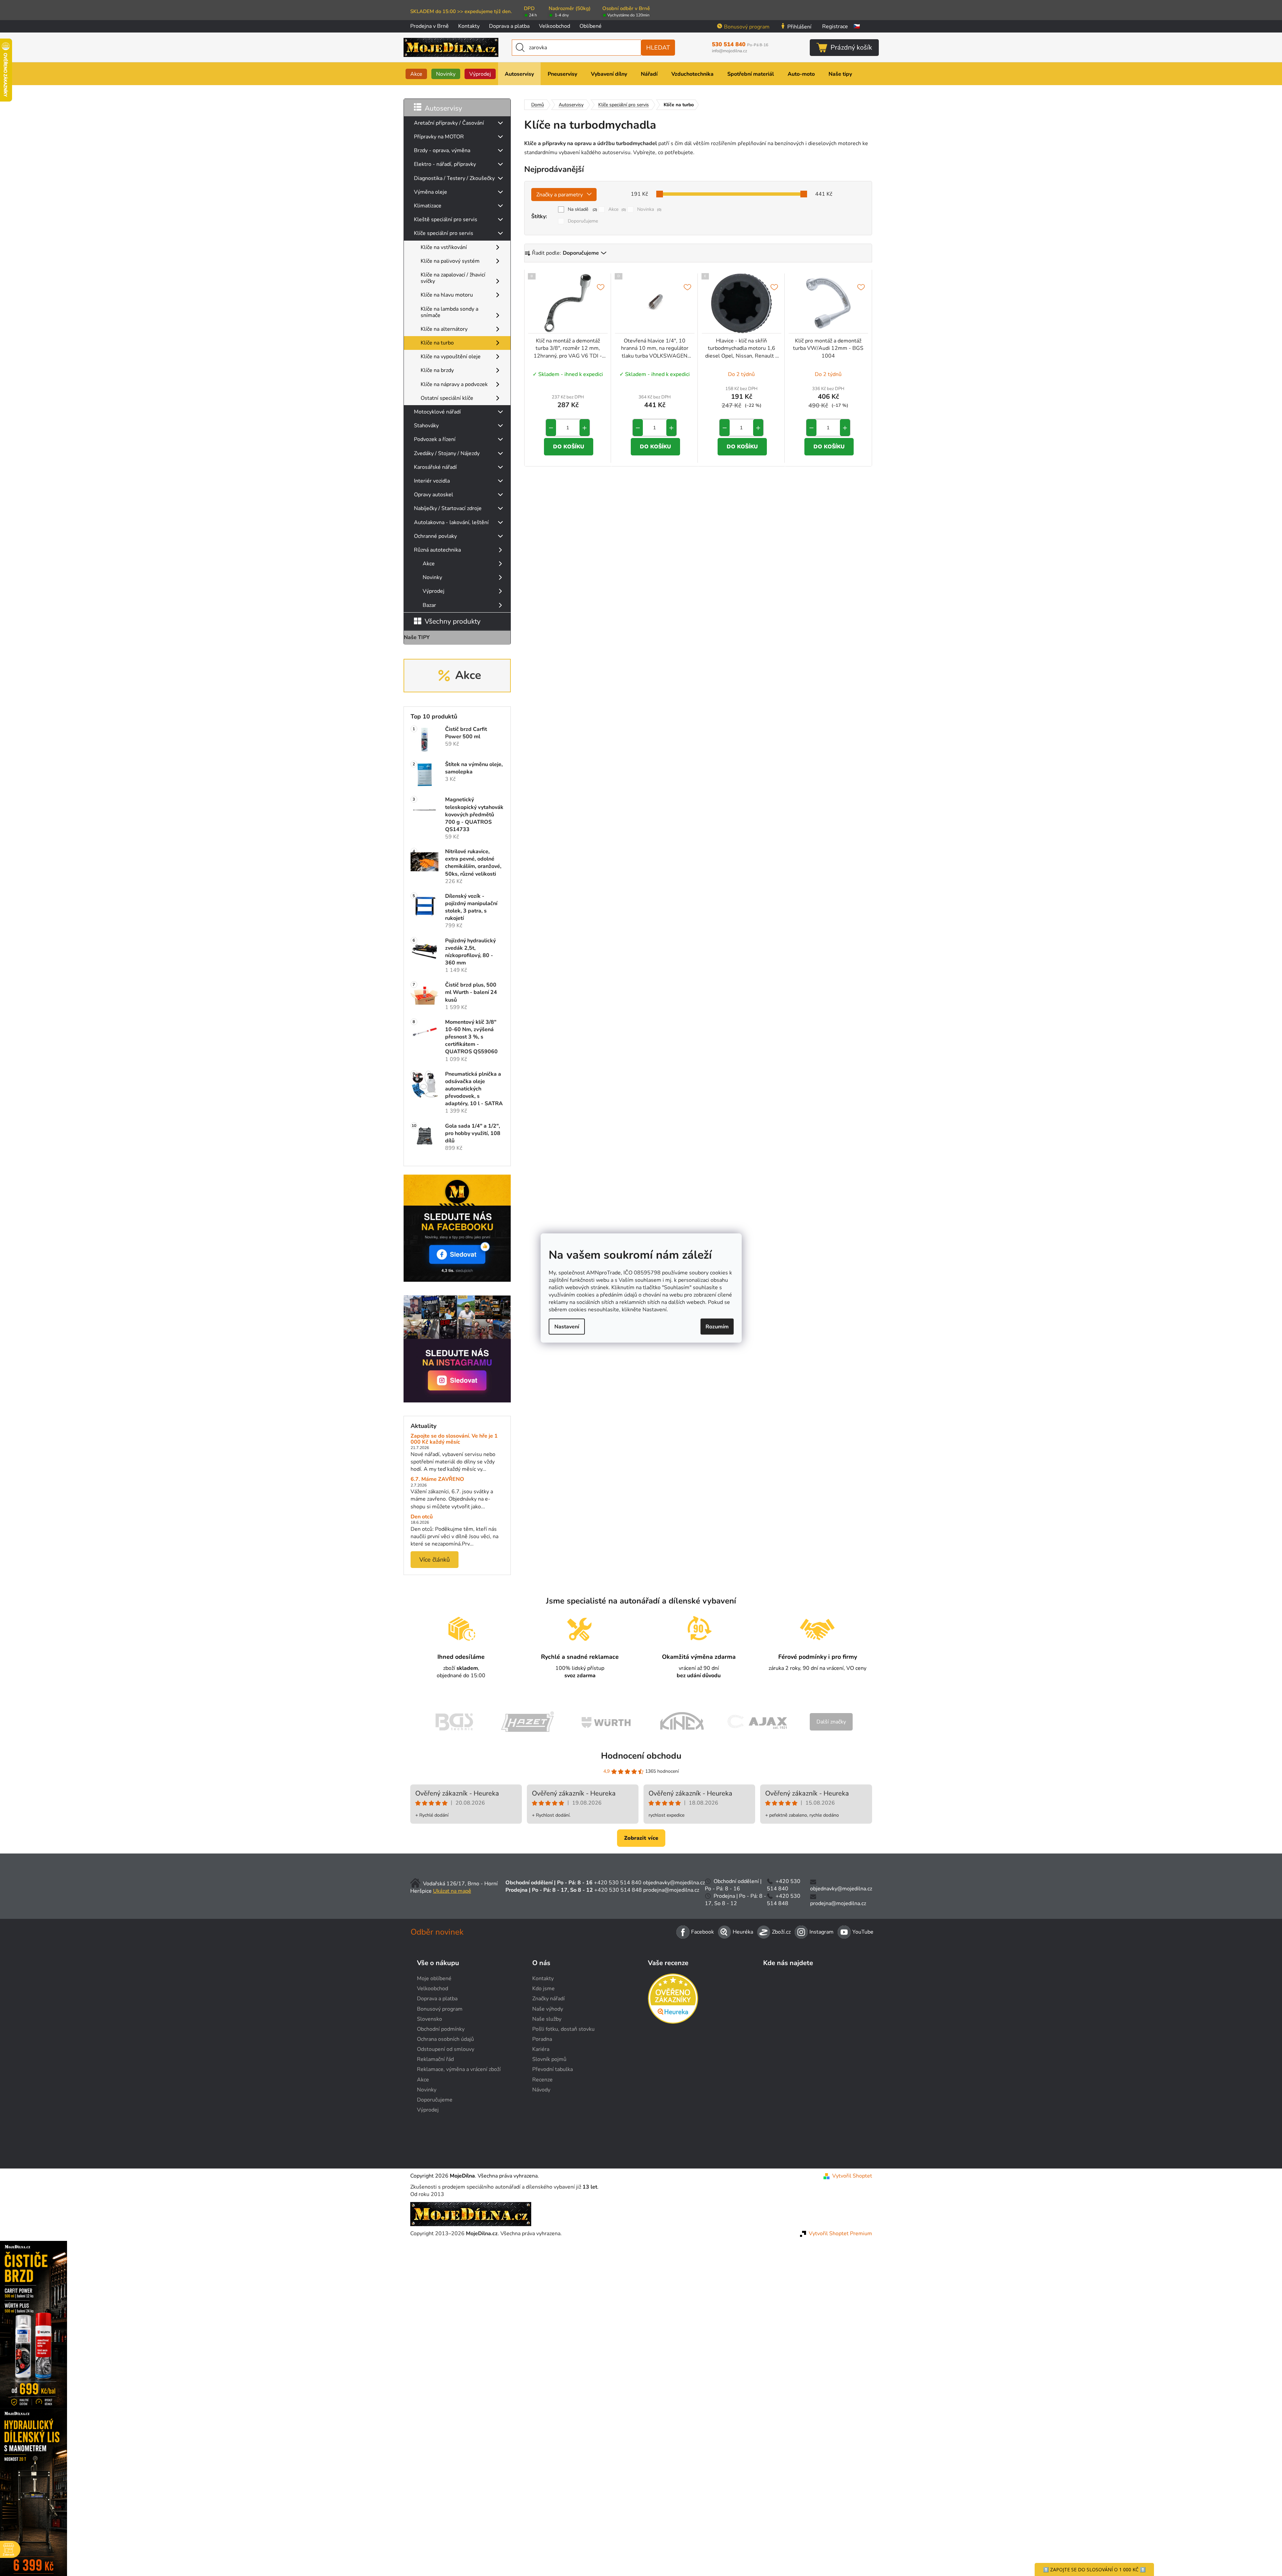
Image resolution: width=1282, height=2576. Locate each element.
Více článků (435, 1560)
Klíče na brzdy (437, 370)
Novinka (649, 209)
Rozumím (717, 1327)
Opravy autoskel (434, 495)
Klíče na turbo (437, 343)
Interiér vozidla (432, 481)
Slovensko (430, 2019)
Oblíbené (591, 26)
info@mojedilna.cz (729, 51)
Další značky (831, 1722)
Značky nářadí (548, 1999)
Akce (429, 564)
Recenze (542, 2080)
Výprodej (434, 591)
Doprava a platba (509, 26)
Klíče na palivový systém (450, 261)
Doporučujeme (583, 221)
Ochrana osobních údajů (445, 2039)
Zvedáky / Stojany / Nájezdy (447, 453)
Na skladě (583, 209)
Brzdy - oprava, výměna (442, 150)
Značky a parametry (560, 195)
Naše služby (547, 2019)
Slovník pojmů (549, 2059)
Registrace (835, 26)
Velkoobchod (555, 26)
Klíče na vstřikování (444, 247)
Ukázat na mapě (452, 1891)
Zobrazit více (641, 1838)
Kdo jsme (543, 1989)
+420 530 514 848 (618, 1890)
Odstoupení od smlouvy (446, 2049)
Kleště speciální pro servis (446, 219)
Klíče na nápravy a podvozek (454, 384)
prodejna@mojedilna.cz (671, 1890)
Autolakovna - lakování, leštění (451, 522)
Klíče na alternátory (444, 329)
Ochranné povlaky (435, 536)
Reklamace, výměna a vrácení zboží (459, 2069)
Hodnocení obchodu (641, 1756)
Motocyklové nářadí (437, 412)
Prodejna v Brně (430, 26)
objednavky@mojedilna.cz (674, 1883)
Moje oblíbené (434, 1978)
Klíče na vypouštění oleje (451, 357)
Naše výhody (548, 2009)
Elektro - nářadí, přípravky (445, 164)
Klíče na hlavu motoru (447, 295)
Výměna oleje (431, 192)
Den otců (422, 1517)
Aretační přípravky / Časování (449, 123)
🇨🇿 (857, 26)
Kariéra (541, 2049)
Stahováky (426, 426)
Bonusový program (747, 27)
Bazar (429, 605)
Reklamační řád (435, 2059)
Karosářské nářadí (435, 467)
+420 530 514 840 (618, 1883)
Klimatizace (428, 206)
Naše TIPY (417, 637)
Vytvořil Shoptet (852, 2176)
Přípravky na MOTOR (439, 137)
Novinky (432, 577)
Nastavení (567, 1327)
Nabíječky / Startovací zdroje (448, 508)
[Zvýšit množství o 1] (585, 428)
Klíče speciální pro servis (444, 233)
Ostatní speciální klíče (447, 398)
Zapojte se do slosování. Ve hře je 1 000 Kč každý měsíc (454, 1439)
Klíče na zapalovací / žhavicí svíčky (453, 278)
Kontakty (469, 26)
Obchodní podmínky (441, 2029)
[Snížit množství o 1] (551, 428)
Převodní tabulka (553, 2069)
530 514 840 (740, 45)
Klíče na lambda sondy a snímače (449, 312)
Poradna (542, 2039)
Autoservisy (443, 108)
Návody (541, 2090)
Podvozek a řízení (435, 439)
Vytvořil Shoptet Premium (840, 2234)
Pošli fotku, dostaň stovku (563, 2029)
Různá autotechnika (437, 550)
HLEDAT (658, 48)
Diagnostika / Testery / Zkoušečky (454, 178)
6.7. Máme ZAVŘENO (437, 1480)
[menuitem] (416, 74)
